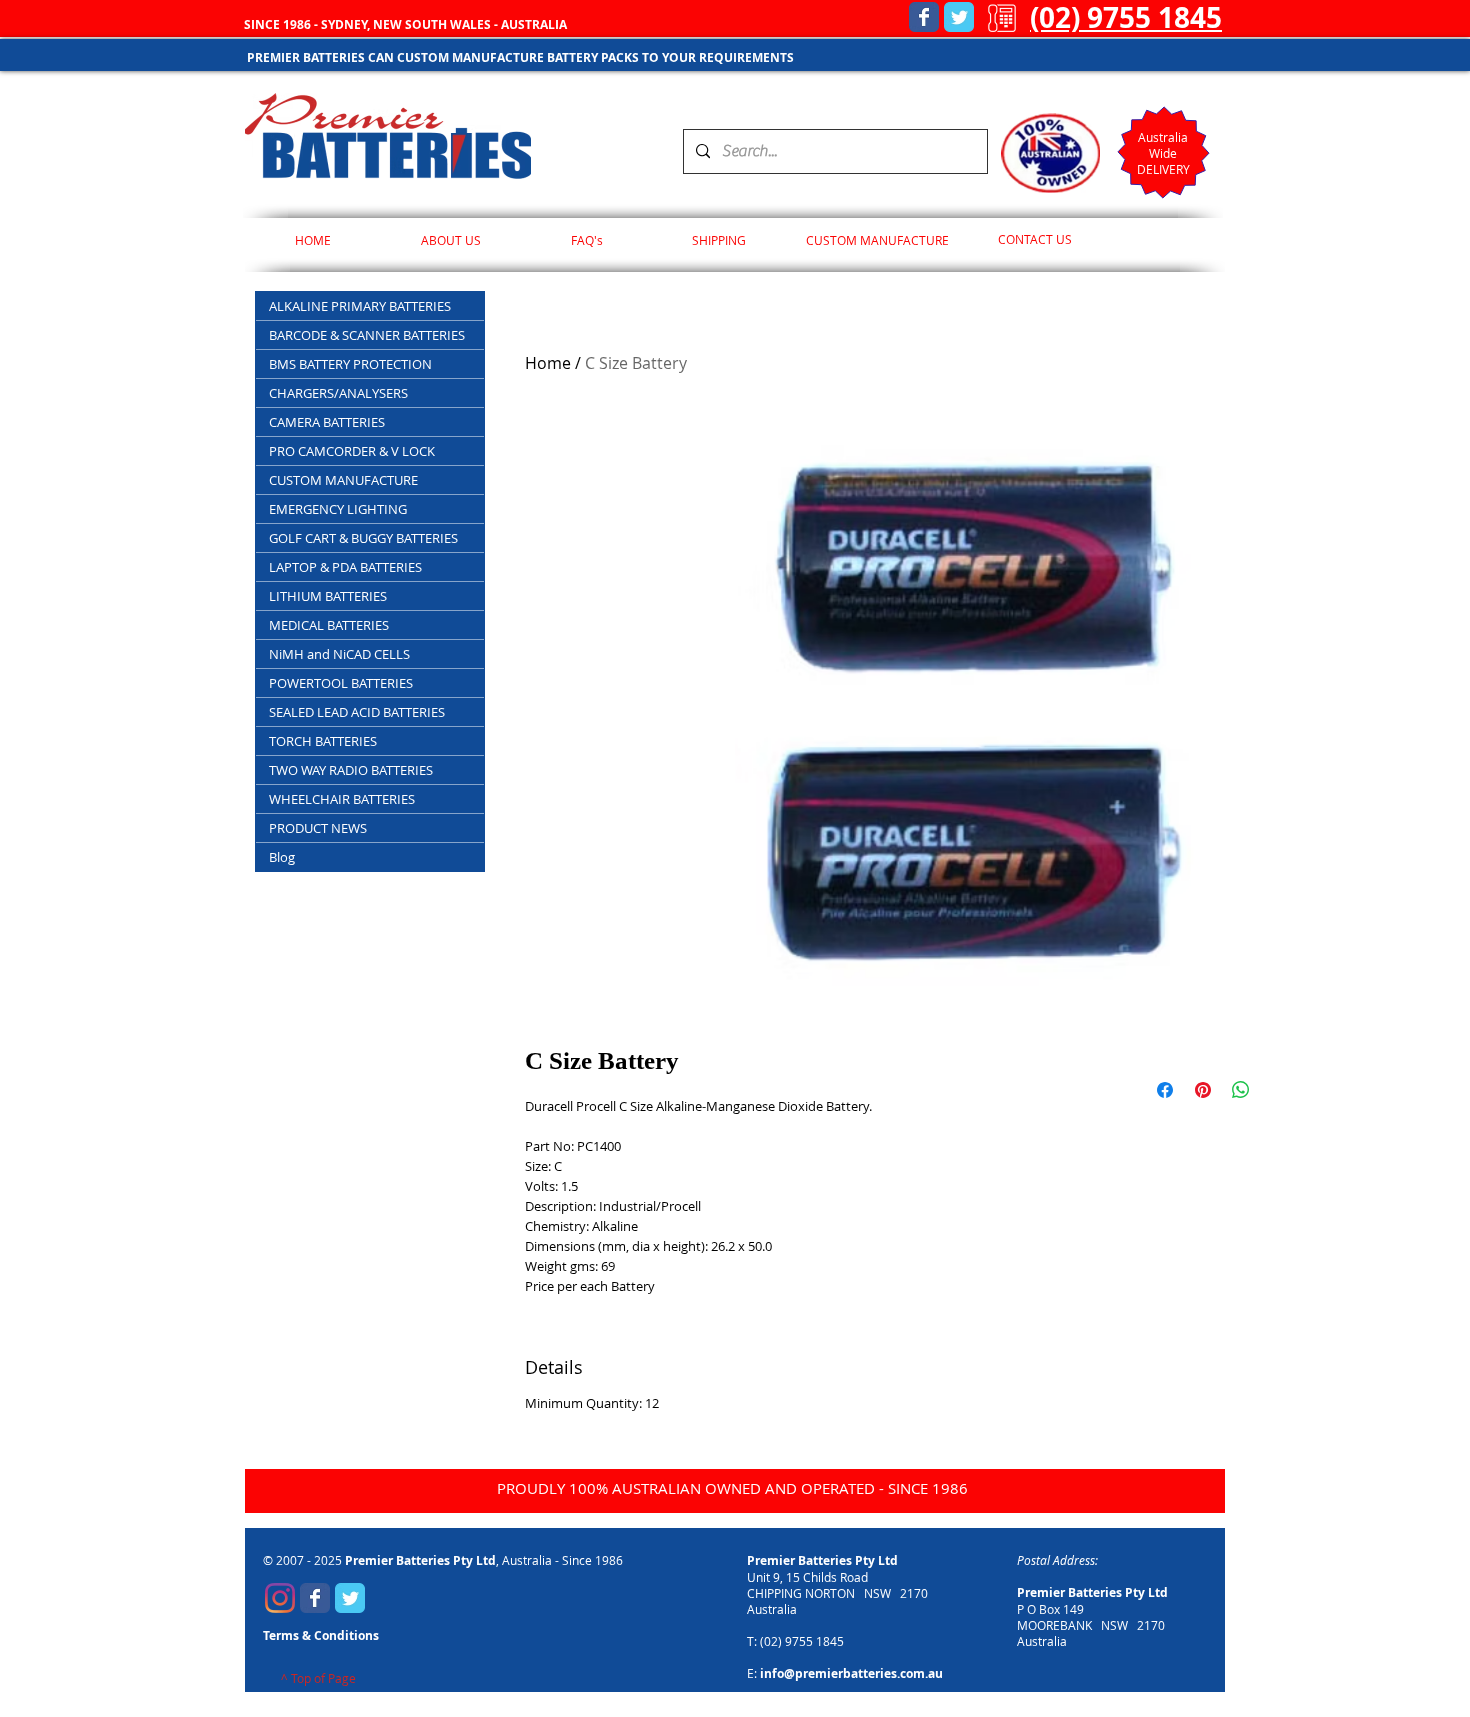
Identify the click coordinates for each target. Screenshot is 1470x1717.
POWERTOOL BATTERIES (341, 683)
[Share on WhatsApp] (1241, 1090)
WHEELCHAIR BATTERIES (342, 799)
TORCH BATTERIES (323, 741)
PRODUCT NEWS (318, 828)
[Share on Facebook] (1165, 1090)
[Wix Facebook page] (924, 17)
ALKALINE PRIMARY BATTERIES (360, 306)
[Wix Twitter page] (959, 17)
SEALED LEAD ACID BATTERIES (357, 712)
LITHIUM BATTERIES (328, 596)
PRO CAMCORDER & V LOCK (352, 451)
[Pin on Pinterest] (1203, 1090)
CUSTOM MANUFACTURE (343, 480)
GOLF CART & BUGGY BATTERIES (363, 538)
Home (548, 363)
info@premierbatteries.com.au (851, 1673)
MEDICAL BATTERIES (329, 625)
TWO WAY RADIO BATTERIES (351, 770)
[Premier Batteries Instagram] (280, 1598)
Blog (282, 857)
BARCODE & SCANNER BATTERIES (367, 335)
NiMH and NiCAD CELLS (339, 654)
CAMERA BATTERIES (327, 422)
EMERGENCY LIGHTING (338, 509)
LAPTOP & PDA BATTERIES (345, 567)
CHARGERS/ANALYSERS (338, 393)
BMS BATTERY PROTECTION (350, 364)
